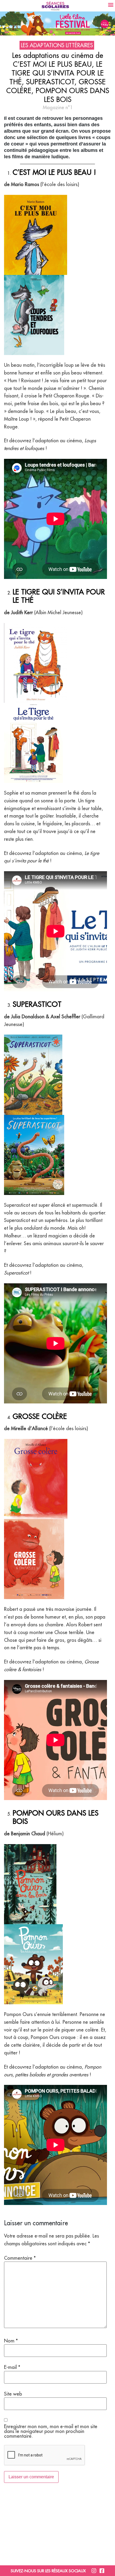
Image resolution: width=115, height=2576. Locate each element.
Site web (13, 2394)
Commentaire (20, 2258)
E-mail (12, 2367)
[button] (111, 4)
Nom (11, 2341)
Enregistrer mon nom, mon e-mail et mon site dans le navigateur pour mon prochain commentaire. (51, 2431)
